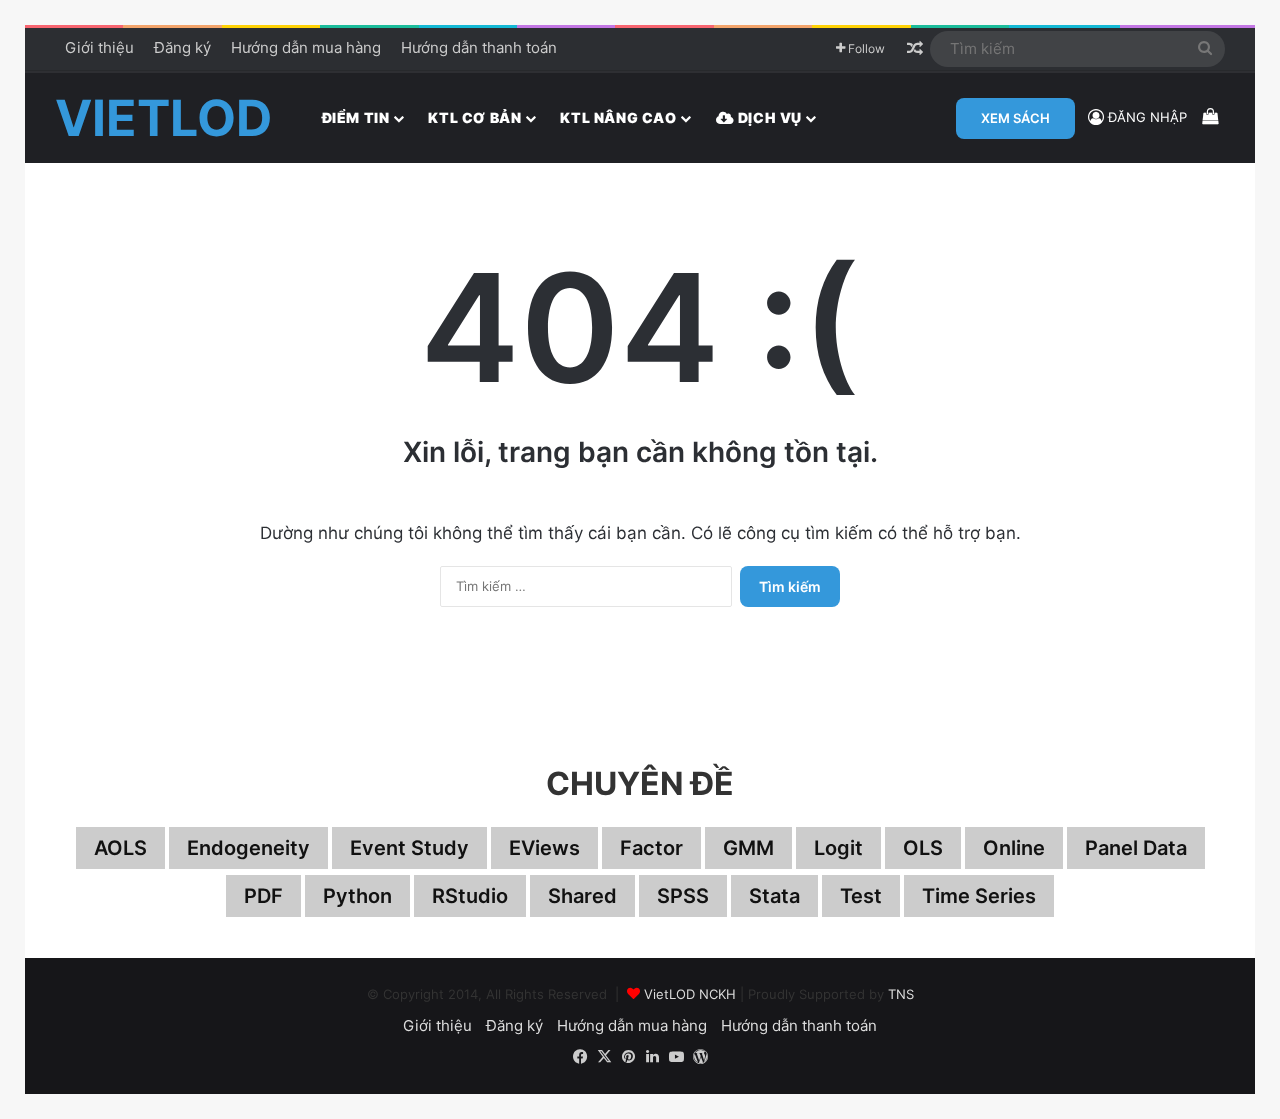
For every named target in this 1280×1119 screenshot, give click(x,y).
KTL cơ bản (474, 117)
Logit (838, 848)
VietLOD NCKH (690, 994)
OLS (923, 848)
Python (357, 896)
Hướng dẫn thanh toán (479, 47)
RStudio (470, 896)
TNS (901, 994)
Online (1014, 848)
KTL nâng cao (618, 117)
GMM (748, 848)
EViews (544, 848)
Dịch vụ (768, 117)
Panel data (1136, 848)
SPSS (683, 896)
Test (861, 896)
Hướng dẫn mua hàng (306, 47)
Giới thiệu (99, 47)
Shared (582, 896)
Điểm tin (356, 117)
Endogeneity (248, 848)
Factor (651, 848)
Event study (409, 848)
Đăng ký (182, 47)
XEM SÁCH (1015, 118)
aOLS (120, 848)
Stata (774, 896)
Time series (979, 896)
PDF (263, 896)
